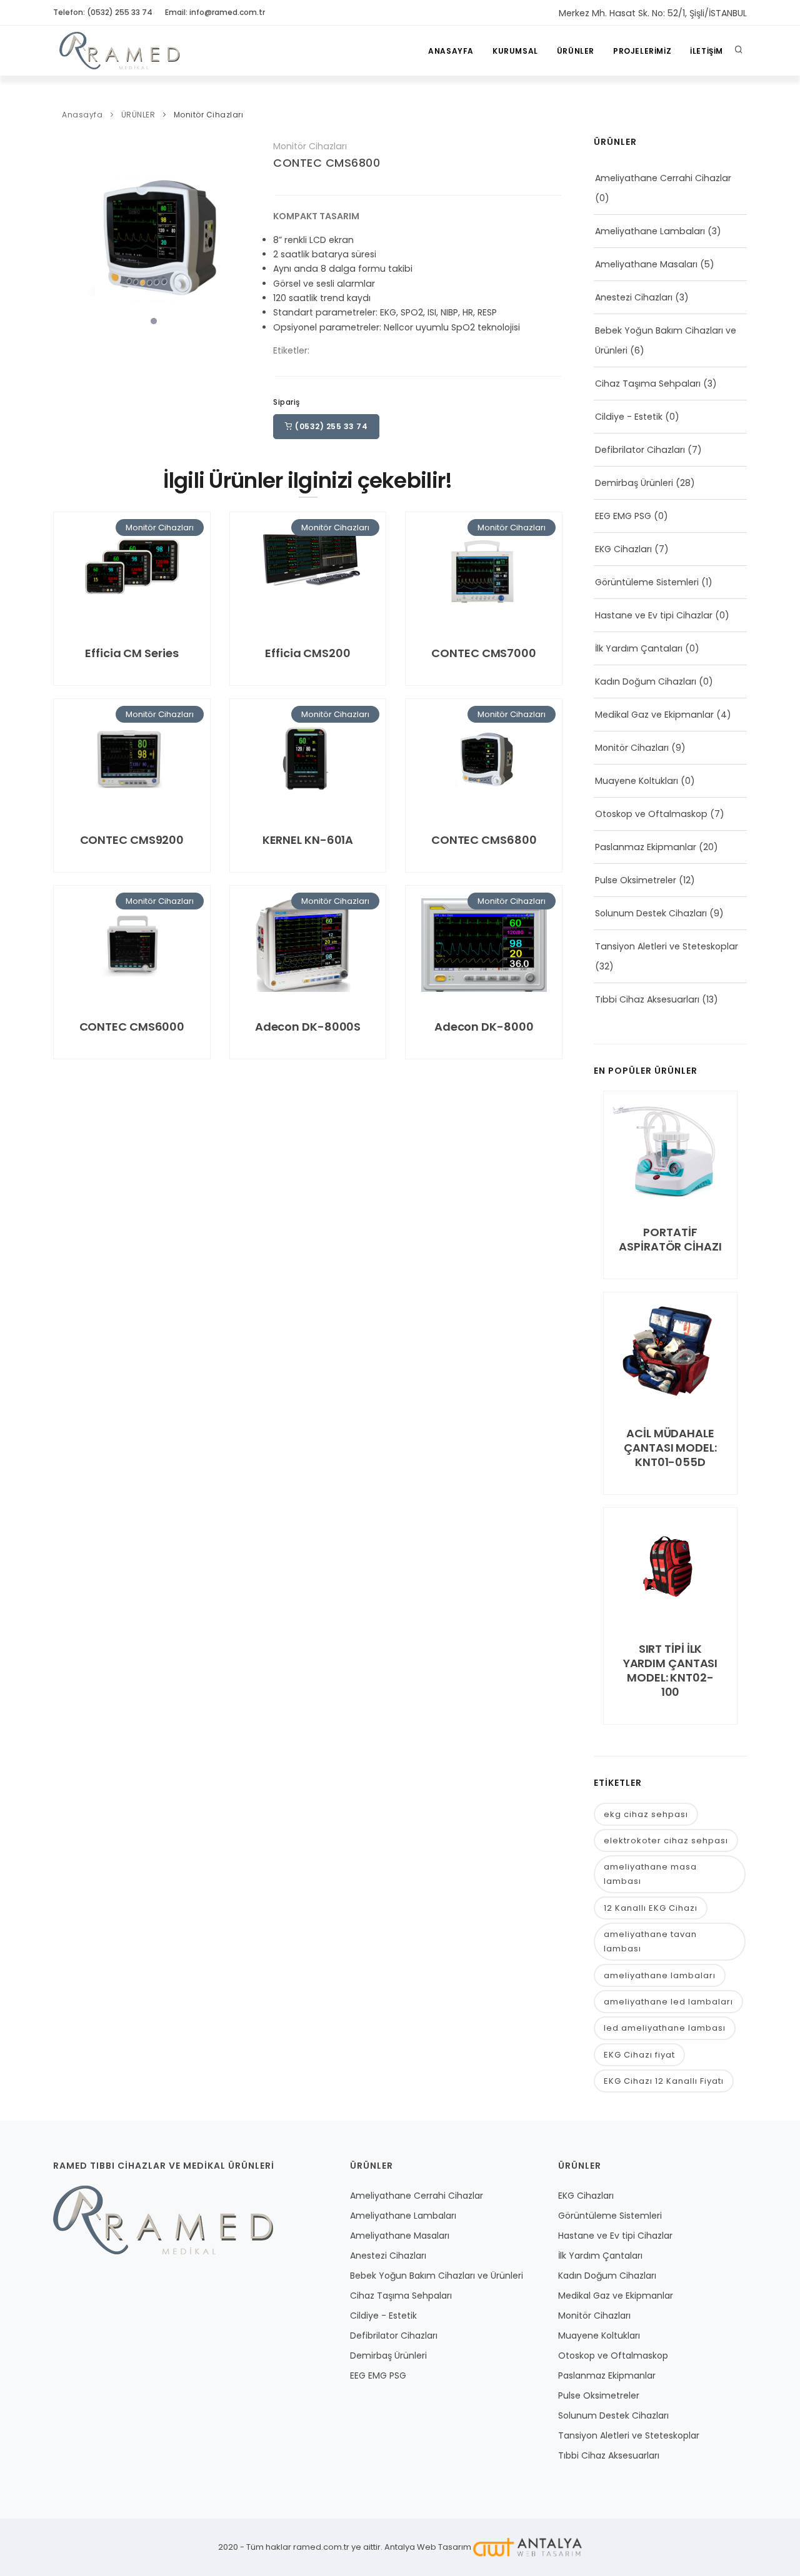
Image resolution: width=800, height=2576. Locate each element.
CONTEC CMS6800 (327, 163)
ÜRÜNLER (576, 51)
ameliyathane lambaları (660, 1975)
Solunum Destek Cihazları (651, 913)
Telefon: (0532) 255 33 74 (103, 12)
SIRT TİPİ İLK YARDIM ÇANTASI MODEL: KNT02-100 (671, 1670)
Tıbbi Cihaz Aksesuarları (647, 999)
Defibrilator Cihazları (640, 450)
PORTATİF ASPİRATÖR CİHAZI (670, 1239)
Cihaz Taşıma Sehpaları (648, 384)
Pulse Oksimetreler (636, 880)
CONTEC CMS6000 (132, 1027)
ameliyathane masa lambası (650, 1874)
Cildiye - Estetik (629, 417)
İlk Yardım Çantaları (639, 648)
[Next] (242, 233)
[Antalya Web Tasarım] (527, 2547)
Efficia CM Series (132, 653)
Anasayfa (451, 51)
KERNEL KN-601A (308, 840)
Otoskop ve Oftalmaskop (651, 814)
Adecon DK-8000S (308, 1027)
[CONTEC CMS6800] (154, 234)
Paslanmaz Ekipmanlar (646, 847)
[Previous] (66, 233)
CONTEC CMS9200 (132, 840)
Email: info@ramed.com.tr (215, 12)
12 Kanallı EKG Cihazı (651, 1908)
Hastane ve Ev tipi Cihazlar (654, 615)
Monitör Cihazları (209, 115)
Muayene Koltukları (637, 781)
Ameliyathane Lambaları (650, 231)
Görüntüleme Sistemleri (647, 582)
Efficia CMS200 (308, 653)
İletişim (707, 51)
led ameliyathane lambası (665, 2028)
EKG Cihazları (623, 549)
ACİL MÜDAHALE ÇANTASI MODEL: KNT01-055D (670, 1448)
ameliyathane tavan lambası (650, 1941)
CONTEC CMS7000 (484, 653)
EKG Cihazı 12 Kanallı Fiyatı (664, 2081)
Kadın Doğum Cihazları (646, 681)
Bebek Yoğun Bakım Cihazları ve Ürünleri (437, 2276)
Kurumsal (515, 51)
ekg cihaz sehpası (646, 1814)
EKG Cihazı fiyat (639, 2055)
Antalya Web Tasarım (428, 2547)
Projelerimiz (642, 51)
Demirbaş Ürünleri (634, 483)
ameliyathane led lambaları (668, 2002)
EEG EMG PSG (623, 516)
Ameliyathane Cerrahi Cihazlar (663, 178)
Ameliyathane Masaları (646, 264)
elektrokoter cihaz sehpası (666, 1840)
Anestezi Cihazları (634, 297)
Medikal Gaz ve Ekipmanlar (654, 715)
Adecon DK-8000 (484, 1027)
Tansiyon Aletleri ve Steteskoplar (667, 946)
